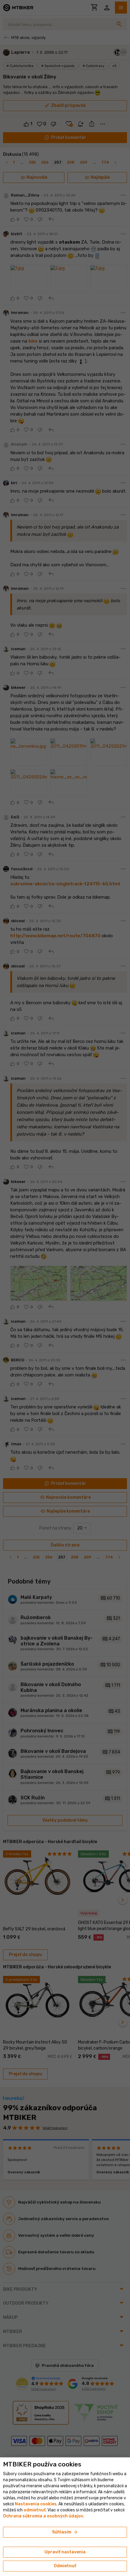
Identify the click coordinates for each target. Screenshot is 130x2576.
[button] (35, 2510)
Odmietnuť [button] (65, 2566)
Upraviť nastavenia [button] (65, 2552)
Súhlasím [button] (65, 2532)
